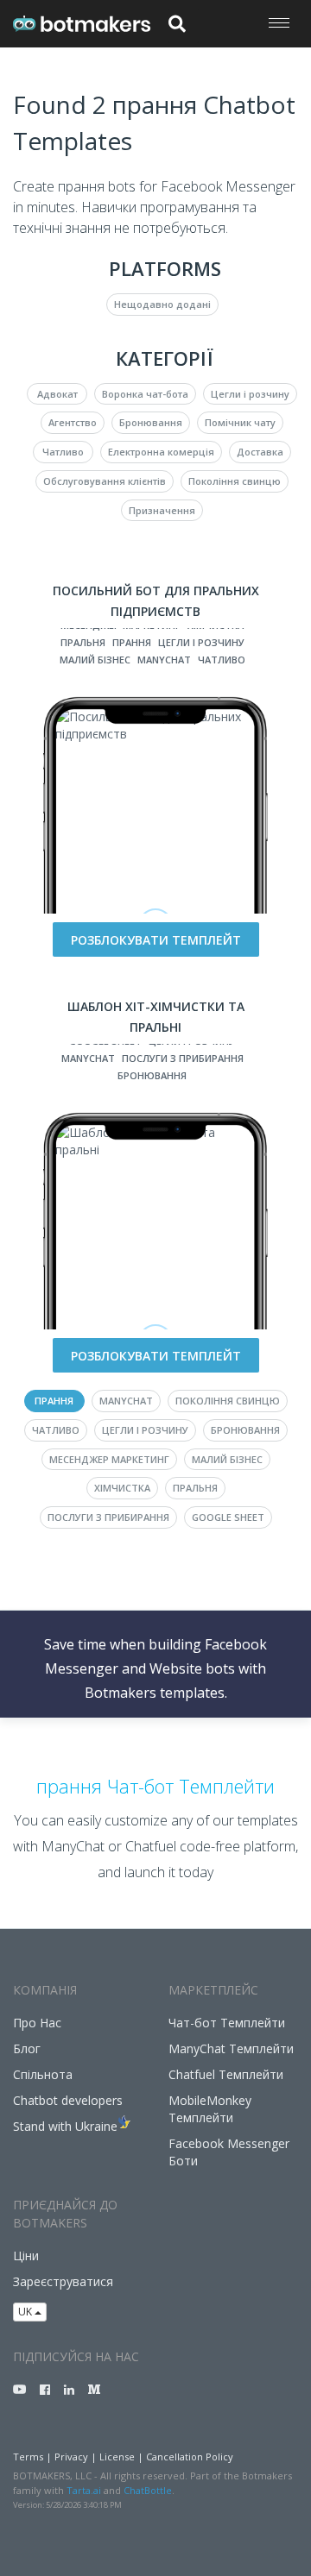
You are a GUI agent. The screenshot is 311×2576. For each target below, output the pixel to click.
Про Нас (37, 2023)
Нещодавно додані (162, 304)
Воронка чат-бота (145, 394)
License (117, 2457)
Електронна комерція (161, 452)
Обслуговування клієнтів (105, 481)
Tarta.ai (84, 2490)
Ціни (26, 2256)
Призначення (162, 510)
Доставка (260, 452)
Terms (28, 2457)
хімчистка (122, 1488)
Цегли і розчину (250, 394)
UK (26, 2312)
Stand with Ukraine (65, 2126)
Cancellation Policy (190, 2457)
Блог (27, 2048)
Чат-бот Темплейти (227, 2023)
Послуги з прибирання (183, 1058)
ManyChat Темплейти (231, 2048)
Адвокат (57, 394)
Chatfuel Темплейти (226, 2074)
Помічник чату (240, 422)
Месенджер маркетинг (109, 1459)
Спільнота (43, 2074)
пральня (83, 642)
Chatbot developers (68, 2100)
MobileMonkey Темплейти (210, 2109)
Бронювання (151, 422)
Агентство (73, 422)
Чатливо (63, 452)
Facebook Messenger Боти (229, 2152)
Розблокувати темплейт (156, 940)
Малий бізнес (95, 660)
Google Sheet (228, 1517)
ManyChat (164, 660)
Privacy (71, 2457)
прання (132, 642)
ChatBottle (148, 2490)
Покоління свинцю (235, 481)
